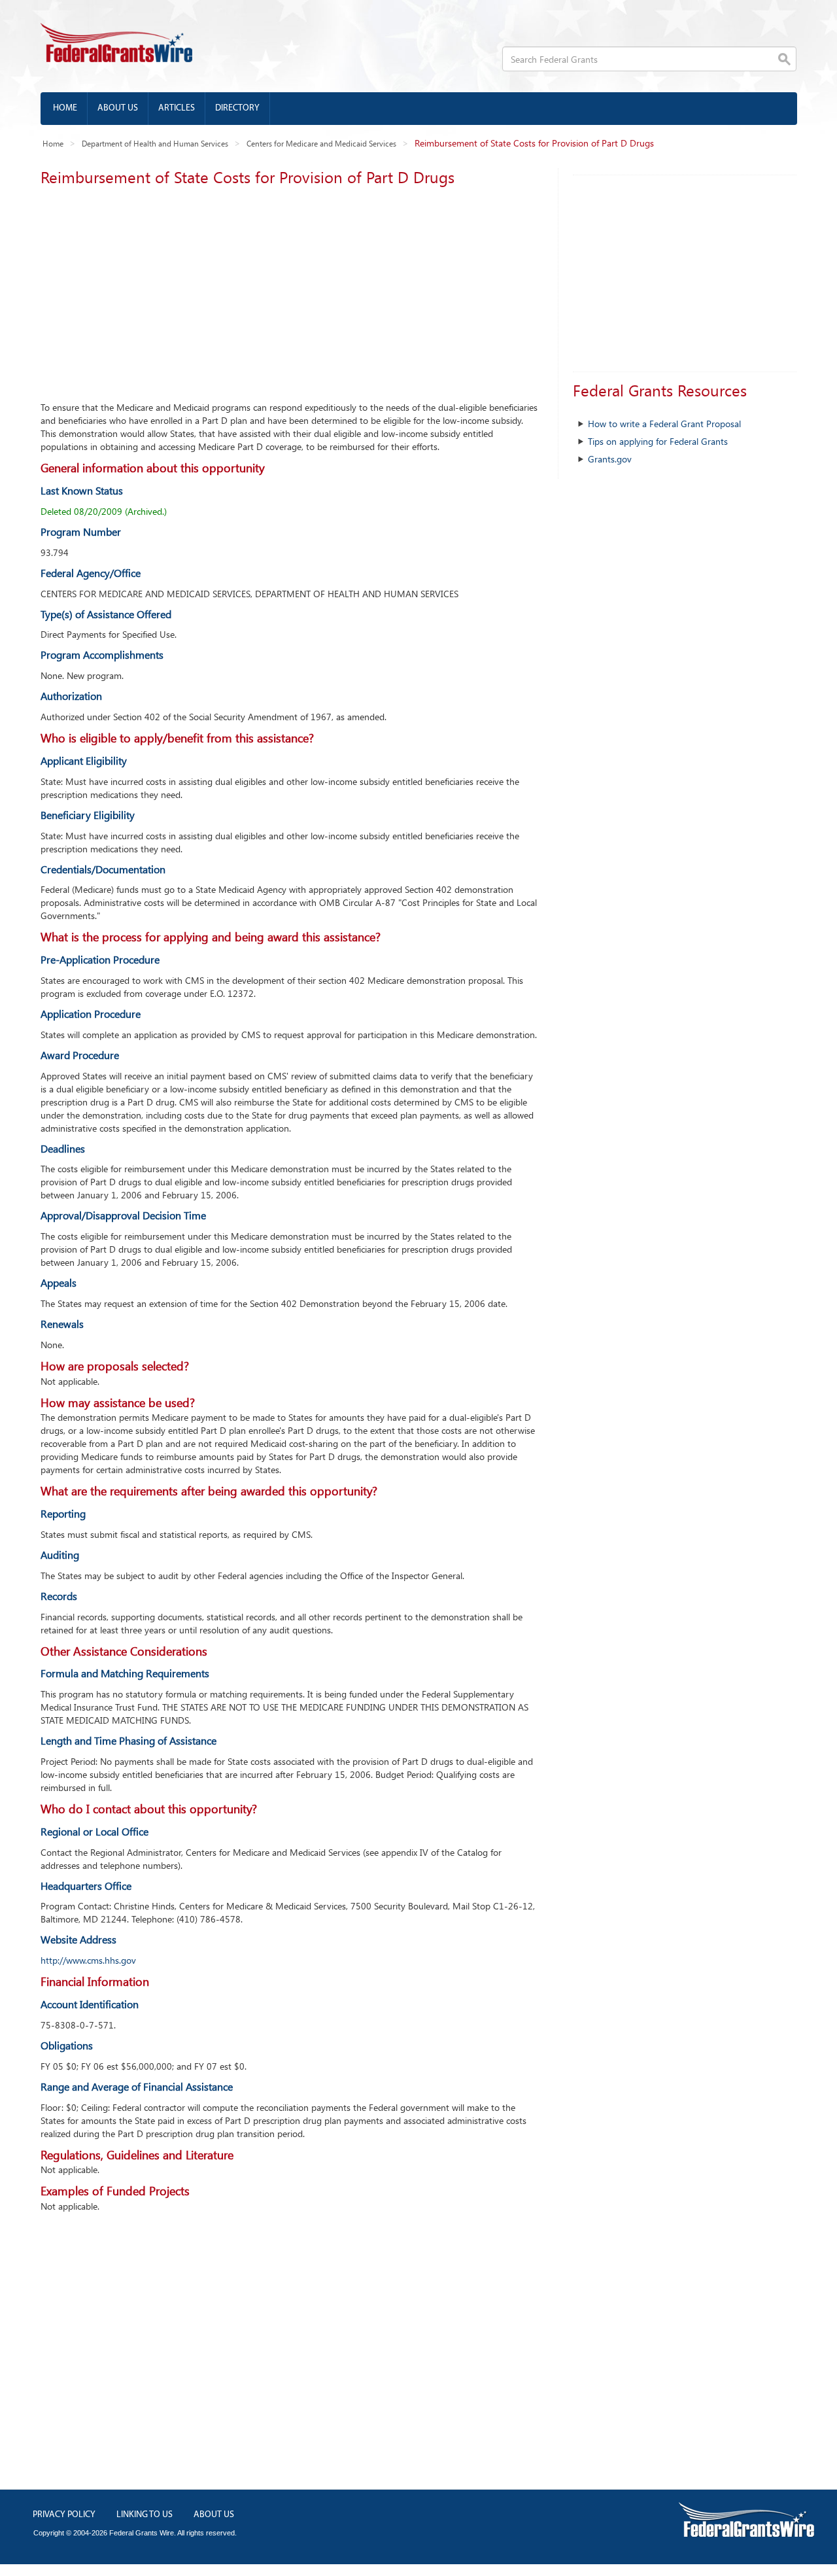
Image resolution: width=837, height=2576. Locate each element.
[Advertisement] (289, 290)
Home (65, 108)
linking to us (145, 2515)
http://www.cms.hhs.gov (88, 1960)
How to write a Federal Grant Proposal (664, 424)
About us (118, 108)
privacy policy (64, 2515)
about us (214, 2515)
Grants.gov (610, 459)
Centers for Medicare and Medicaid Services (321, 143)
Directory (237, 108)
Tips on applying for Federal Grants (658, 441)
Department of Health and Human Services (155, 143)
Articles (177, 108)
